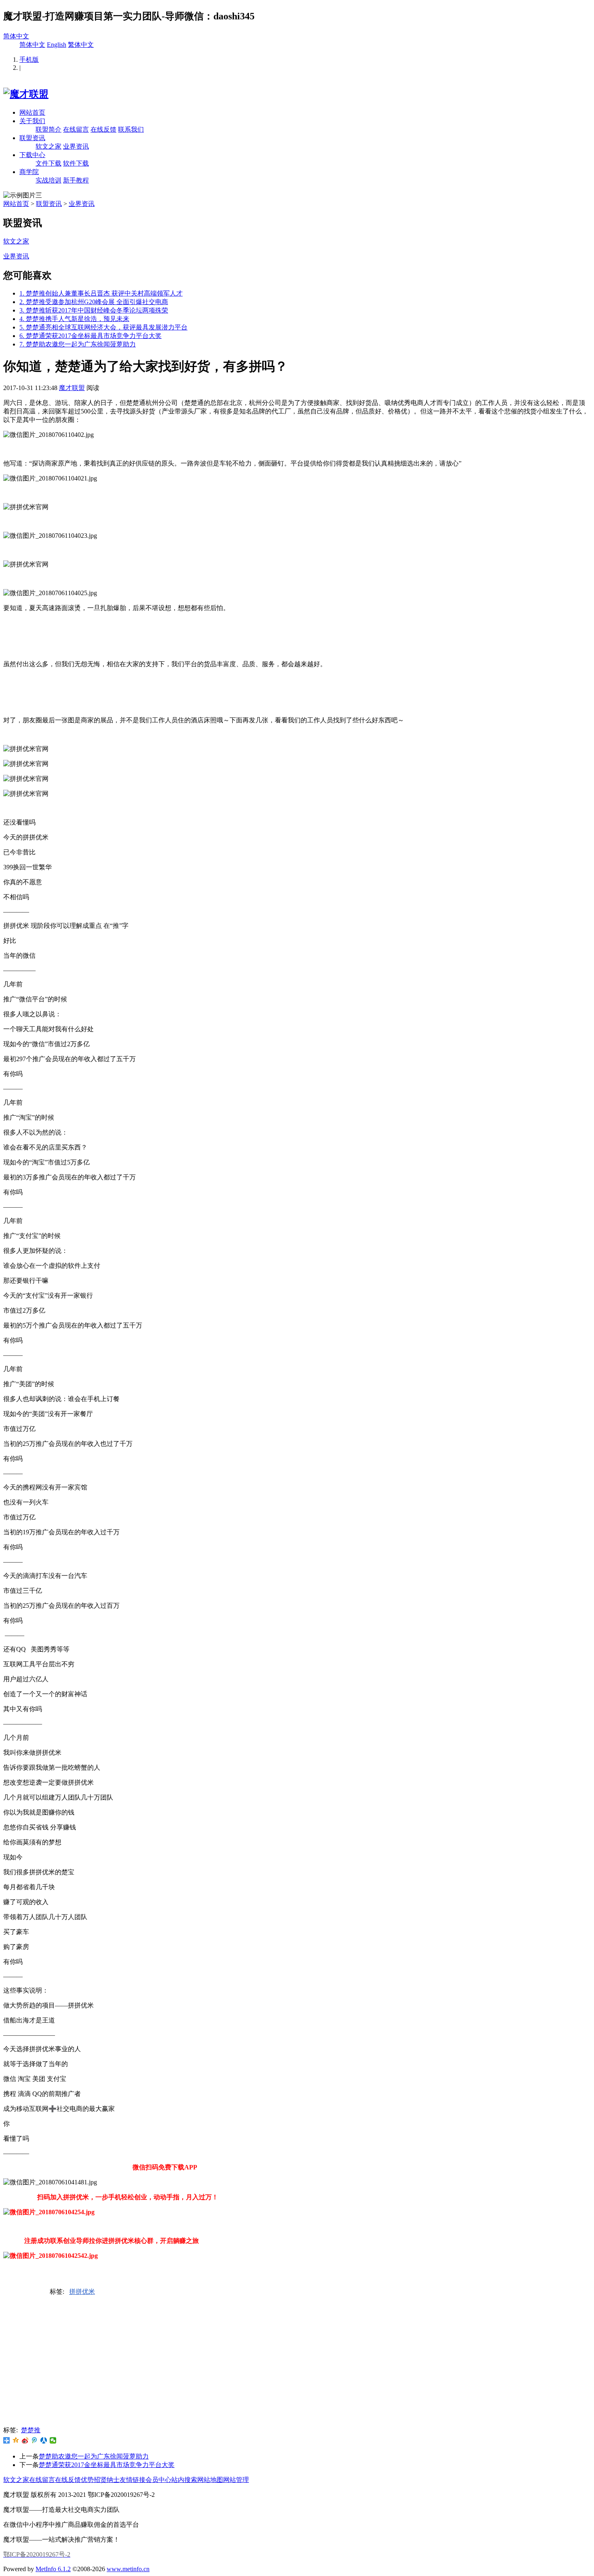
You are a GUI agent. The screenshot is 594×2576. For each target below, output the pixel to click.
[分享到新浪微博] (25, 2293)
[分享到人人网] (44, 2293)
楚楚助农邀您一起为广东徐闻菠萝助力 (94, 2456)
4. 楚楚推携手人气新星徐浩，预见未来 (74, 319)
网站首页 (32, 112)
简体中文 (16, 36)
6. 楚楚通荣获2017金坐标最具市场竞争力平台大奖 (91, 336)
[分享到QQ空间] (16, 2293)
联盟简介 (48, 129)
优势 (87, 2480)
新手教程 (76, 180)
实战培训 (48, 180)
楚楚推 (31, 2430)
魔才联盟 (72, 388)
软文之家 (48, 146)
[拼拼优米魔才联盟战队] (7, 2293)
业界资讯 (76, 146)
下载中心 (32, 155)
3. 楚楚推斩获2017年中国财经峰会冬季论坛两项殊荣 (94, 310)
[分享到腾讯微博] (35, 2293)
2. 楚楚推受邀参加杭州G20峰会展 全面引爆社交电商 (94, 302)
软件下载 (76, 163)
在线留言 (76, 129)
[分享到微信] (53, 2440)
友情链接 (133, 2480)
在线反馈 (103, 129)
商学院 (29, 172)
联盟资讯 (32, 138)
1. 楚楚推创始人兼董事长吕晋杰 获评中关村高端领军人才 (101, 293)
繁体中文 (81, 45)
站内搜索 (184, 2480)
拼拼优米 (82, 2292)
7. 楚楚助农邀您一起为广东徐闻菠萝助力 (78, 344)
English (57, 45)
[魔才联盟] (26, 94)
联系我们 (131, 129)
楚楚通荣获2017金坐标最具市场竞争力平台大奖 (107, 2465)
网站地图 (210, 2480)
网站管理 (236, 2480)
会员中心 (158, 2480)
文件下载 (48, 163)
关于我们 (32, 121)
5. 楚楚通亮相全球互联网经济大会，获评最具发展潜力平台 (103, 327)
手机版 (29, 60)
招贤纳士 (107, 2480)
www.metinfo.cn (128, 2569)
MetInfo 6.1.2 (53, 2569)
